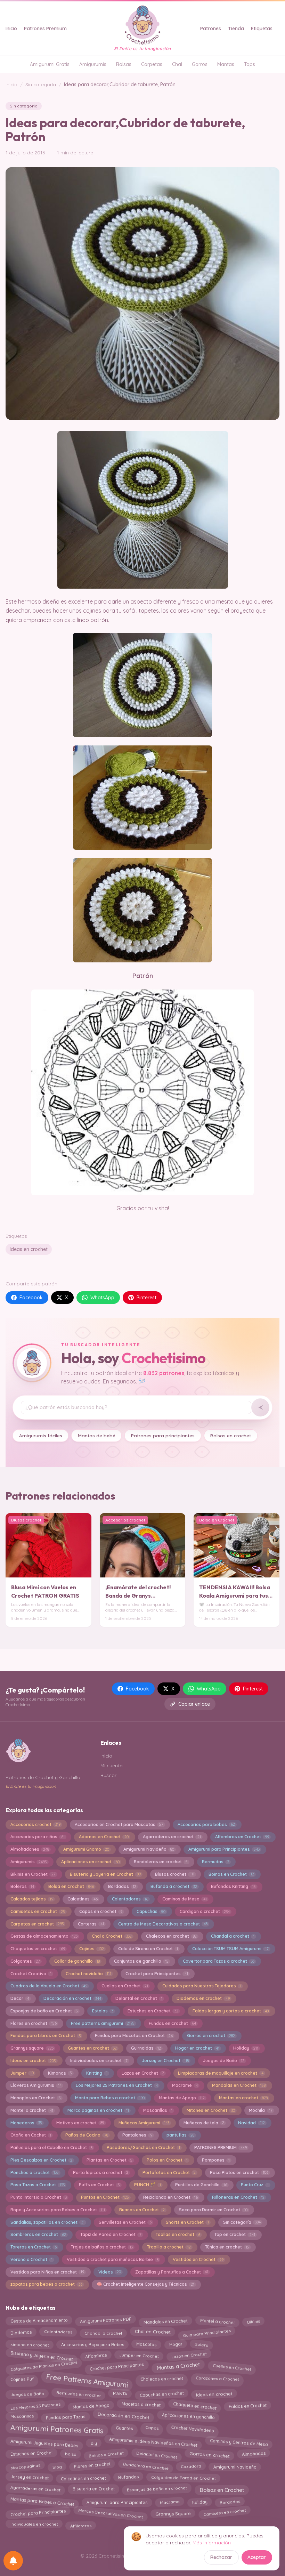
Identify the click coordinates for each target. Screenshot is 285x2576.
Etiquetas (262, 29)
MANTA (120, 2393)
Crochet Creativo (31, 1974)
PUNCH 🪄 (148, 2185)
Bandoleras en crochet (161, 1862)
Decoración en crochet (72, 1998)
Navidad (251, 2123)
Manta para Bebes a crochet (110, 2098)
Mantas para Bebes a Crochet (42, 2501)
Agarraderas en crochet (172, 1837)
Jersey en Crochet (165, 2061)
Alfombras (96, 2354)
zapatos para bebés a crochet (46, 2284)
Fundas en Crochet (172, 2023)
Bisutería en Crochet (94, 2488)
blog (57, 2465)
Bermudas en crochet (78, 2393)
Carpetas (152, 64)
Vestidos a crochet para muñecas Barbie (113, 2259)
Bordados (122, 1886)
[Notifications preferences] (13, 2561)
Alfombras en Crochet (242, 1837)
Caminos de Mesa (185, 1899)
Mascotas (146, 2344)
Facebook (31, 1298)
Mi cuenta (112, 1766)
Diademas (21, 2331)
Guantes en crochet (92, 2048)
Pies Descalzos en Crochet (41, 2160)
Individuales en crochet (34, 2525)
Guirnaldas (146, 2048)
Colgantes (25, 1961)
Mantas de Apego (182, 2098)
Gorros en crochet (211, 2036)
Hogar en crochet (197, 2048)
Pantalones (137, 2135)
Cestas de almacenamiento (44, 1936)
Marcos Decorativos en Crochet (111, 2514)
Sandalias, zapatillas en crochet (47, 2222)
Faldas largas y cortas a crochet (231, 2011)
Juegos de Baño (224, 2061)
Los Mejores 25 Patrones (35, 2405)
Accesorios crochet (35, 1824)
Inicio (11, 29)
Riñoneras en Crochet (238, 2197)
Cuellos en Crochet (125, 1986)
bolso (71, 2455)
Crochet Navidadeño (192, 2429)
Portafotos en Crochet (169, 2173)
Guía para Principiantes (207, 2332)
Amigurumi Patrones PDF (105, 2320)
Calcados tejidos (32, 1899)
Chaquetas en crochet (38, 1949)
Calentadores (130, 1899)
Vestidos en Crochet (198, 2259)
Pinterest (146, 1298)
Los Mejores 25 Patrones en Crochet (117, 2085)
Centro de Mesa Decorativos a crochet (163, 1924)
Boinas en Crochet (231, 1874)
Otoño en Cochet (31, 2135)
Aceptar (257, 2557)
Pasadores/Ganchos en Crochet (143, 2147)
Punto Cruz (255, 2185)
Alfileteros (81, 2524)
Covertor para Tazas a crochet (219, 1961)
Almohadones (30, 1849)
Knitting (97, 2073)
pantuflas (180, 2135)
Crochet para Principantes (157, 1974)
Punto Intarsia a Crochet (39, 2197)
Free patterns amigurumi (103, 2023)
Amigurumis (93, 64)
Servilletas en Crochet (125, 2222)
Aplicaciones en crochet (90, 1862)
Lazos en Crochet (143, 2073)
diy (94, 2444)
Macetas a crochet (141, 2405)
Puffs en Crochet (99, 2185)
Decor (20, 1998)
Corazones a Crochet (217, 2380)
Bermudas (215, 1862)
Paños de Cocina (87, 2135)
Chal (177, 64)
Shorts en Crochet (187, 2222)
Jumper (22, 2073)
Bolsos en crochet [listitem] (231, 1435)
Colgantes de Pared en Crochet (183, 2478)
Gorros (200, 64)
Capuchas (151, 1911)
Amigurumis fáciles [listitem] (41, 1435)
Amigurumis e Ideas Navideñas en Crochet (153, 2443)
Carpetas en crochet (37, 1924)
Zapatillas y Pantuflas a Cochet (172, 2272)
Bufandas (129, 2477)
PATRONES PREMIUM (221, 2147)
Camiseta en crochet (225, 2513)
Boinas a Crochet (106, 2455)
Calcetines (83, 1899)
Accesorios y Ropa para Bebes (93, 2343)
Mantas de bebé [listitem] (97, 1435)
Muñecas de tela (204, 2123)
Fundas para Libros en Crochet (46, 2036)
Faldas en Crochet (247, 2405)
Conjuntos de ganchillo (141, 1961)
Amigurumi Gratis (50, 64)
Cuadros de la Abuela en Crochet (49, 1986)
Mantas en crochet (243, 2098)
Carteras (91, 1924)
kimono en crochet (29, 2343)
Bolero (201, 2343)
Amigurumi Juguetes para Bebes (44, 2443)
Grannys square (32, 2048)
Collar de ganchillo (77, 1961)
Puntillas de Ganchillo (201, 2185)
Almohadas (254, 2454)
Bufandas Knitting (233, 1886)
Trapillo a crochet (169, 2247)
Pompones (216, 2160)
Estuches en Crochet (153, 2011)
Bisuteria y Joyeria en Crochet (105, 1874)
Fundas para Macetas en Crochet (134, 2036)
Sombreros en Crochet (38, 2234)
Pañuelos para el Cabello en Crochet (51, 2147)
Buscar (108, 1775)
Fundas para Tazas (66, 2416)
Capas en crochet (101, 1911)
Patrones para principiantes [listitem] (163, 1435)
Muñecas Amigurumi (144, 2123)
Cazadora (191, 2467)
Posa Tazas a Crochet (38, 2185)
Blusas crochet (175, 1874)
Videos (110, 2272)
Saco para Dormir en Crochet (213, 2210)
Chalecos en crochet (171, 1936)
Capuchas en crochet (162, 2394)
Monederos (26, 2123)
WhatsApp (102, 1298)
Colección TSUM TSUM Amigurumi (230, 1949)
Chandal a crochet (233, 1936)
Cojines (92, 1949)
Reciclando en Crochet (170, 2197)
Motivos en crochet (80, 2123)
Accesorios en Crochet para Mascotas (119, 1824)
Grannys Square (173, 2512)
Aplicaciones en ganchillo (188, 2416)
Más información (212, 2543)
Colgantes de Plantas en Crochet (44, 2367)
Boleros (22, 1886)
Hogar (176, 2344)
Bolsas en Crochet (222, 2490)
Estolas (103, 2011)
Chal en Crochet (152, 2333)
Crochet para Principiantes (38, 2514)
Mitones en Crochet (211, 2110)
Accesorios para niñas (38, 1837)
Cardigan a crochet (205, 1911)
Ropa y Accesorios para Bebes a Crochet (58, 2210)
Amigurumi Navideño (149, 1849)
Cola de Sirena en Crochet (148, 1949)
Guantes (125, 2427)
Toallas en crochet (178, 2234)
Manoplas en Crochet (36, 2098)
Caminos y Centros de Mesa (239, 2444)
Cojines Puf (22, 2378)
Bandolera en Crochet (146, 2467)
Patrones (211, 29)
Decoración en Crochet (124, 2417)
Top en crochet (235, 2234)
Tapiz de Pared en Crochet (111, 2234)
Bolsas (124, 64)
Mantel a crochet (32, 2110)
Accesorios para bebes (206, 1824)
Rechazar (221, 2557)
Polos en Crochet (167, 2160)
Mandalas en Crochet (239, 2085)
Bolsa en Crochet (71, 1886)
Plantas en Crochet (109, 2160)
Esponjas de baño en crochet (157, 2490)
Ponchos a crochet (35, 2173)
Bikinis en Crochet (33, 1874)
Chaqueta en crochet (195, 2405)
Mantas (226, 64)
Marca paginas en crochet (98, 2110)
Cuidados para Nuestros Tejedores (202, 1986)
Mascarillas (158, 2110)
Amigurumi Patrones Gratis (57, 2430)
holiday (200, 2501)
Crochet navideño (88, 1974)
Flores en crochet (34, 2023)
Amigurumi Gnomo (86, 1849)
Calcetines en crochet (83, 2477)
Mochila (260, 2110)
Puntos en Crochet (105, 2197)
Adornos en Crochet (104, 1837)
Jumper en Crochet (139, 2356)
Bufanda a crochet (174, 1886)
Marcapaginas (25, 2465)
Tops (250, 64)
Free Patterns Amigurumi (87, 2381)
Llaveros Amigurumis (36, 2085)
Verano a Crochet (31, 2259)
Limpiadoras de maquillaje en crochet (221, 2073)
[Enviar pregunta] (260, 1407)
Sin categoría (41, 84)
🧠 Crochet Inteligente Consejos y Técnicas (145, 2284)
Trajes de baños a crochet (102, 2247)
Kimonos (60, 2073)
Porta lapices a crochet (101, 2173)
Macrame (185, 2085)
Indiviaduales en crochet (99, 2061)
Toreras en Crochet (34, 2247)
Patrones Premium (45, 29)
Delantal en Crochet (139, 1998)
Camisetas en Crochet (38, 1911)
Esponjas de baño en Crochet (44, 2011)
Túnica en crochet (227, 2247)
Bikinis (253, 2320)
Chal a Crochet (112, 1936)
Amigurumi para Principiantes (224, 1849)
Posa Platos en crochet (239, 2173)
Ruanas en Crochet (142, 2210)
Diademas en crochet (203, 1998)
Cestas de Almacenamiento (39, 2321)
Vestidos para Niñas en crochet (47, 2272)
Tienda (236, 29)
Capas (152, 2427)
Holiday (246, 2048)
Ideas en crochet (29, 1249)
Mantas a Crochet (178, 2367)
